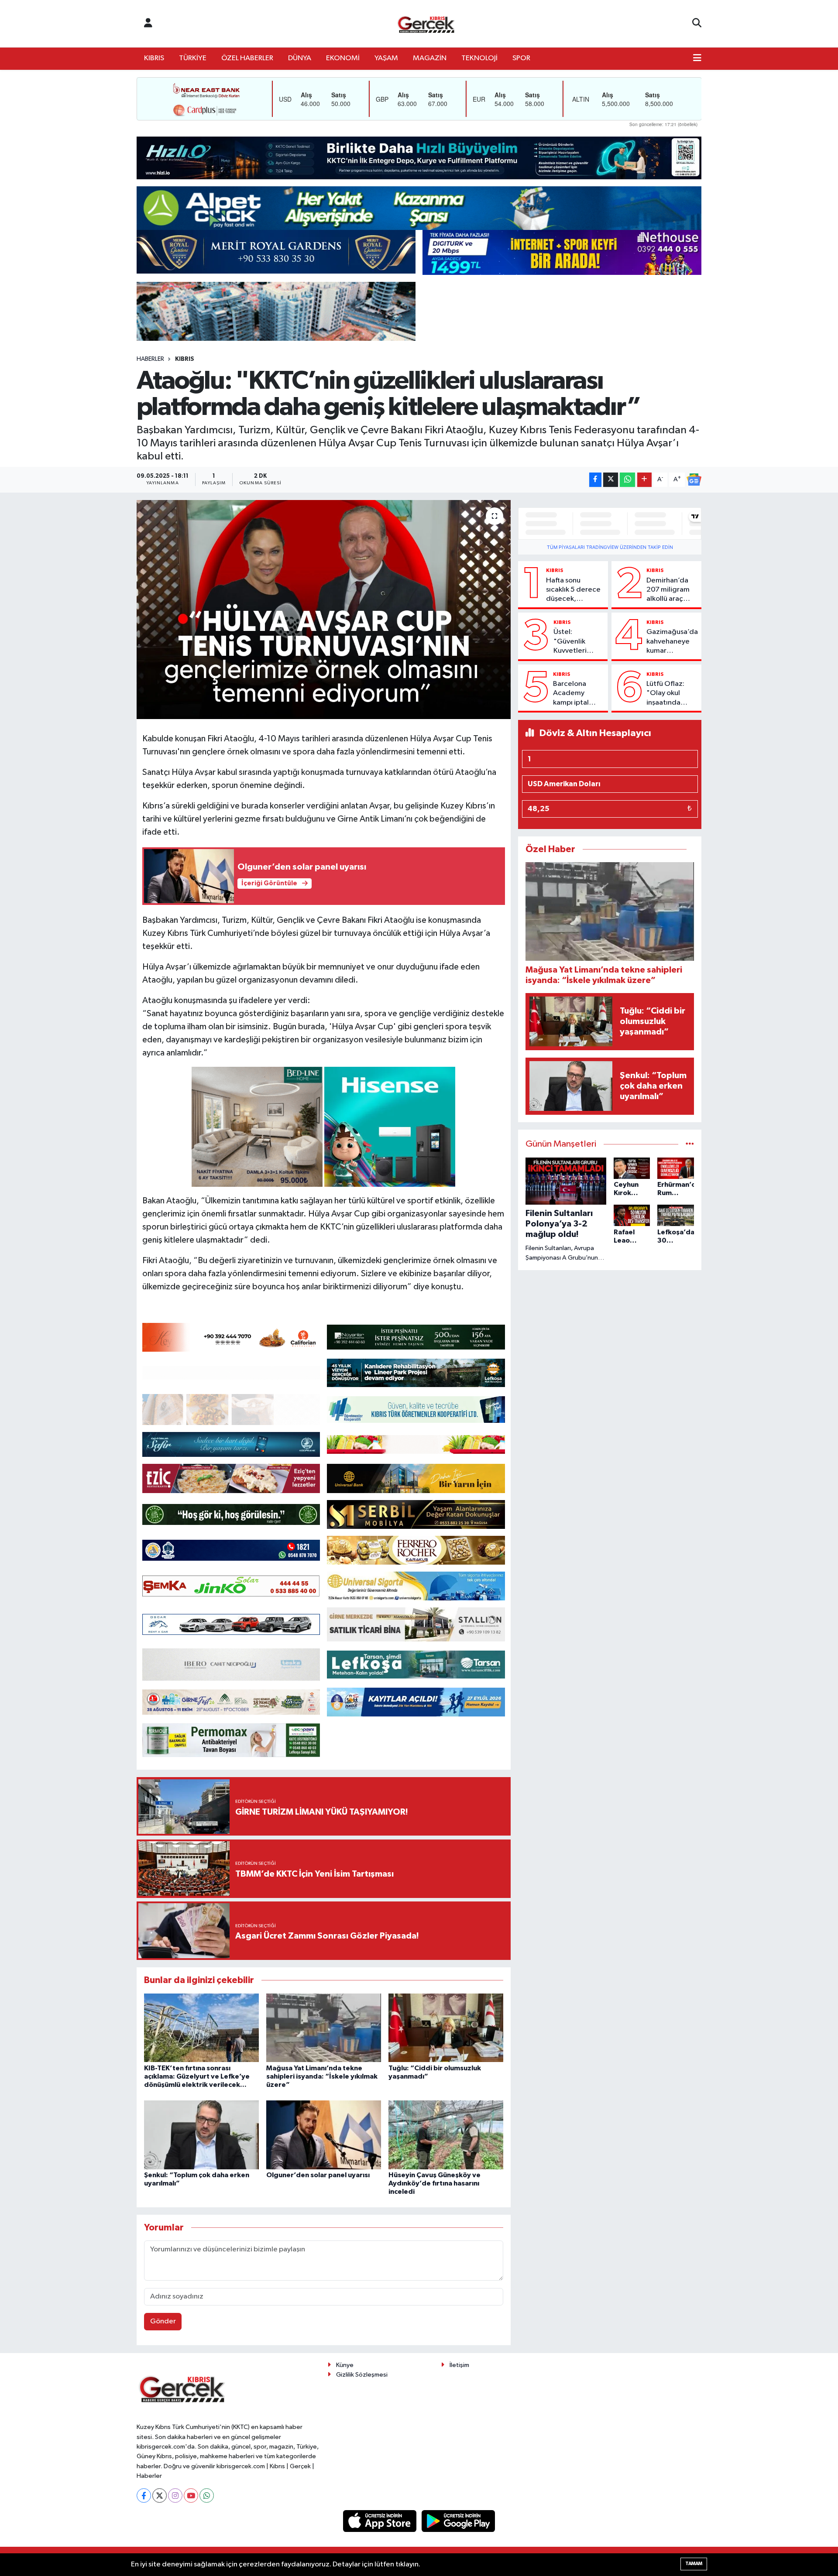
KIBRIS (154, 58)
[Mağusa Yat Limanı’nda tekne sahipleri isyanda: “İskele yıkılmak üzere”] (324, 2028)
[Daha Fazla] (644, 480)
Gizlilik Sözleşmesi (362, 2375)
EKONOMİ (343, 58)
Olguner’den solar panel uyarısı (318, 2175)
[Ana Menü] (697, 58)
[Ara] (697, 24)
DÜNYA (300, 58)
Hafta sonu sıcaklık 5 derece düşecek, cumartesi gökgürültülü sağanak (573, 590)
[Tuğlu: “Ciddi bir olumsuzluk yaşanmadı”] (446, 2028)
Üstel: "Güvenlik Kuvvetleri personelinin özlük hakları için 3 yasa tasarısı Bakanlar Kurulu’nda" (574, 642)
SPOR (521, 58)
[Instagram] (175, 2495)
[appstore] (381, 2521)
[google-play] (458, 2521)
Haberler (150, 359)
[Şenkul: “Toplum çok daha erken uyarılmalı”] (201, 2135)
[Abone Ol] (694, 480)
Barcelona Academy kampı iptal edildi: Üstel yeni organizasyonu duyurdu (577, 694)
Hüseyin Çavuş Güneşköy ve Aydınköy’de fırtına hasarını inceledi (434, 2183)
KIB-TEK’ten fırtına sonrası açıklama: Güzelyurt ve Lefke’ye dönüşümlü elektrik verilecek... (197, 2076)
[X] (160, 2495)
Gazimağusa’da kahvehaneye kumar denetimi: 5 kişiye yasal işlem (672, 642)
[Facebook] (144, 2495)
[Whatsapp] (207, 2495)
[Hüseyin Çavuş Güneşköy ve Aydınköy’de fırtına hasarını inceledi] (446, 2135)
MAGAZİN (430, 58)
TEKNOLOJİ (479, 58)
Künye (345, 2365)
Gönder (163, 2321)
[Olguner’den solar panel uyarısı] (324, 2135)
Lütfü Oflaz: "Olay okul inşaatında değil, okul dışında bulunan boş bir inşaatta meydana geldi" (672, 694)
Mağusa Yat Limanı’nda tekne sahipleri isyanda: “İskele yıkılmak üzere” (322, 2076)
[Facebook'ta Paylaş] (595, 480)
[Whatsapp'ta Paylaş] (627, 480)
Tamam (694, 2564)
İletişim (459, 2365)
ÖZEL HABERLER (247, 58)
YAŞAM (386, 58)
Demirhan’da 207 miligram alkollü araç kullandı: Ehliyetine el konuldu (668, 590)
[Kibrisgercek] (426, 24)
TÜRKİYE (193, 58)
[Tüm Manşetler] (690, 1144)
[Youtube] (191, 2495)
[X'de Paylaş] (611, 480)
